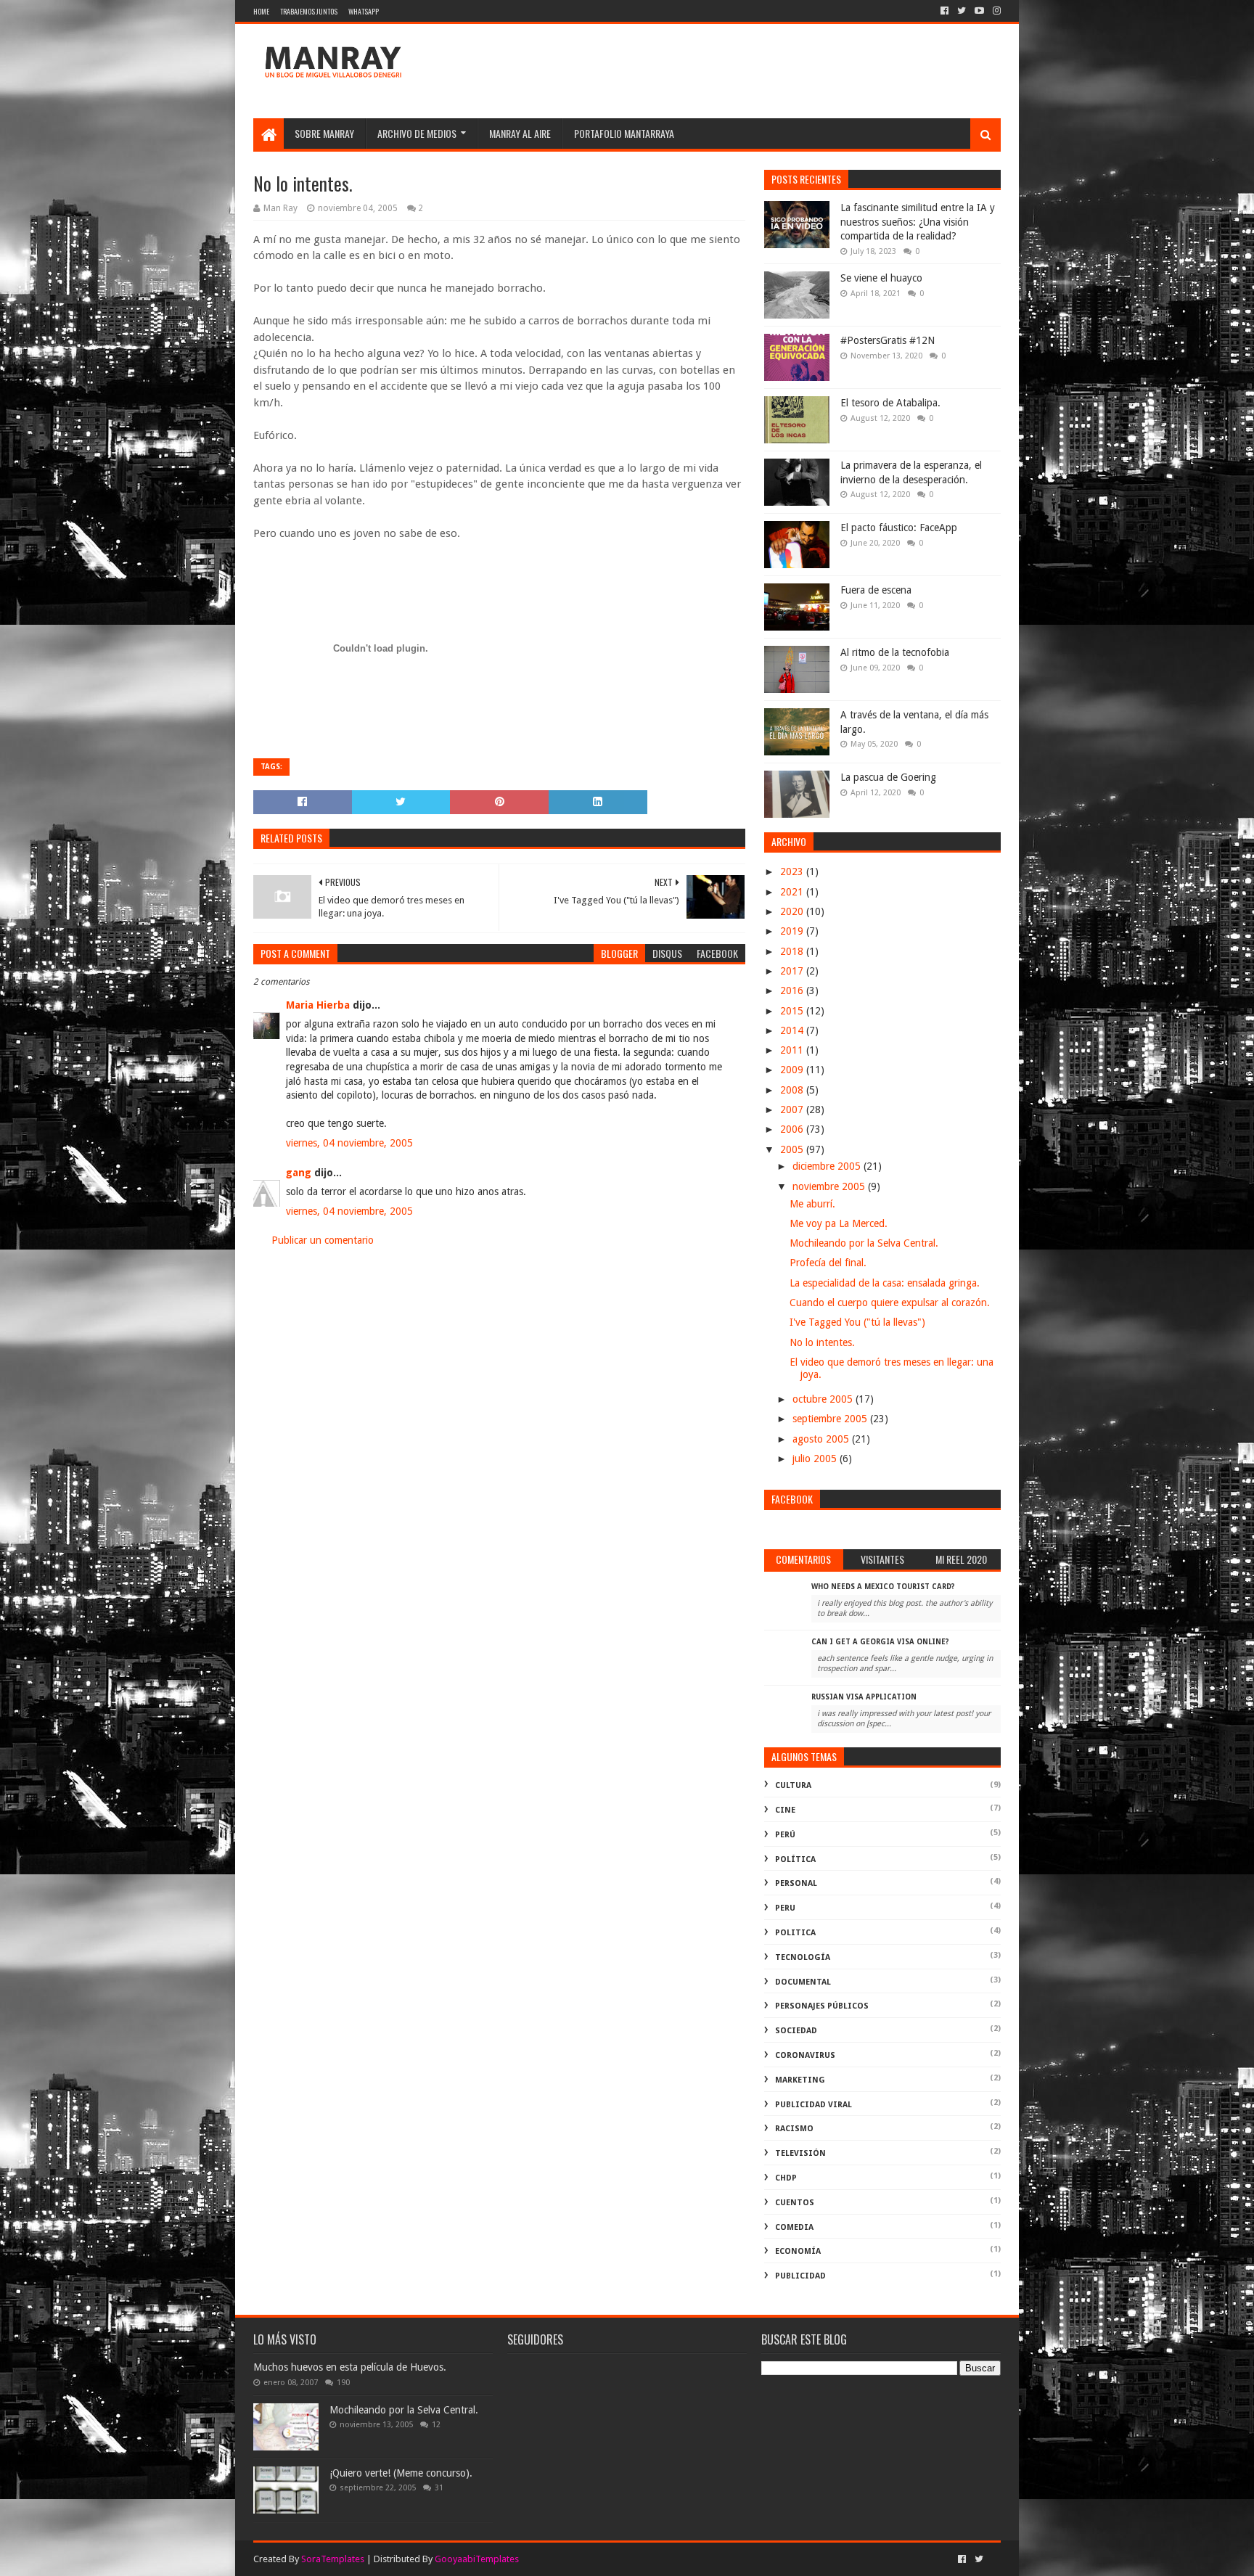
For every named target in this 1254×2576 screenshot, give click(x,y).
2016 (793, 990)
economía (798, 2251)
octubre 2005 (824, 1399)
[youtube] (979, 11)
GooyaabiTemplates (477, 2559)
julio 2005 (816, 1459)
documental (803, 1982)
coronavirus (805, 2055)
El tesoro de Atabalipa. (890, 403)
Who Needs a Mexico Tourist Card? (883, 1587)
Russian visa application (864, 1697)
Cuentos (795, 2203)
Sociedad (796, 2031)
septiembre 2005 (831, 1419)
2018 (793, 951)
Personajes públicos (822, 2006)
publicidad (800, 2276)
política (795, 1859)
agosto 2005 (822, 1439)
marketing (800, 2080)
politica (795, 1933)
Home (261, 11)
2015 (793, 1011)
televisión (800, 2153)
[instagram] (995, 11)
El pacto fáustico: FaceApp (899, 528)
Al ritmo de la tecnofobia (895, 652)
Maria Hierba (318, 1005)
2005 (793, 1149)
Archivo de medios (417, 133)
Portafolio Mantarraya (624, 133)
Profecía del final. (828, 1263)
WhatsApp (364, 11)
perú (785, 1835)
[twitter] (962, 11)
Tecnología (803, 1957)
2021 (793, 892)
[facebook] (944, 11)
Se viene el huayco (881, 278)
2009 (793, 1070)
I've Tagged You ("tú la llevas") (857, 1322)
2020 (793, 911)
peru (785, 1908)
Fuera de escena (876, 590)
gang (299, 1173)
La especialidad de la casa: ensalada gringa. (885, 1283)
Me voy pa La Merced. (839, 1223)
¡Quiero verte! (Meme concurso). (401, 2473)
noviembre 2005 (830, 1186)
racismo (794, 2129)
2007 (793, 1109)
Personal (796, 1883)
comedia (794, 2227)
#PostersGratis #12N (888, 340)
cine (785, 1810)
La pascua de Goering (888, 777)
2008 (793, 1090)
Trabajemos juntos (309, 11)
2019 (793, 931)
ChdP (786, 2178)
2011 (793, 1050)
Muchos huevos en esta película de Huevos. (350, 2367)
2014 (793, 1030)
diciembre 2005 (828, 1166)
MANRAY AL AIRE (520, 133)
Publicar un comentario (323, 1240)
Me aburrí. (812, 1204)
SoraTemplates (333, 2559)
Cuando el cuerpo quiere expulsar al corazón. (890, 1303)
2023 (793, 871)
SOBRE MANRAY (324, 133)
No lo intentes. (822, 1342)
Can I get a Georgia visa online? (880, 1642)
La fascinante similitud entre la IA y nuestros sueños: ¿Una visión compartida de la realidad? (918, 222)
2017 (793, 971)
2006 (793, 1129)
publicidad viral (814, 2105)
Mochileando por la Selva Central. (864, 1243)
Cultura (793, 1785)
